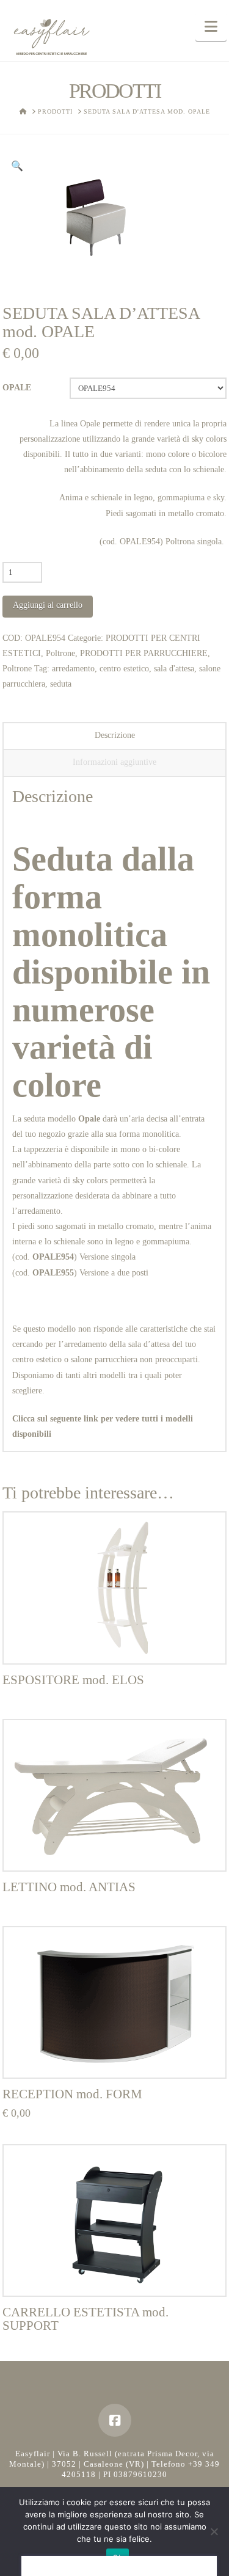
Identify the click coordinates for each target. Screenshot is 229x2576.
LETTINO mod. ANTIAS (69, 1887)
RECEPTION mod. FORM (72, 2094)
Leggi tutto (114, 1642)
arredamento (73, 669)
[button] (211, 27)
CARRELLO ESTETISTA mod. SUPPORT (85, 2319)
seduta (61, 684)
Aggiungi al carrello (48, 605)
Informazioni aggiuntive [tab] (114, 762)
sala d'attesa (174, 669)
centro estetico (124, 669)
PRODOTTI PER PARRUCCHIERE (144, 653)
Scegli (114, 2056)
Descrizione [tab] (115, 735)
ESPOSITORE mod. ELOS (73, 1680)
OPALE (17, 388)
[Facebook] (115, 2420)
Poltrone (60, 653)
